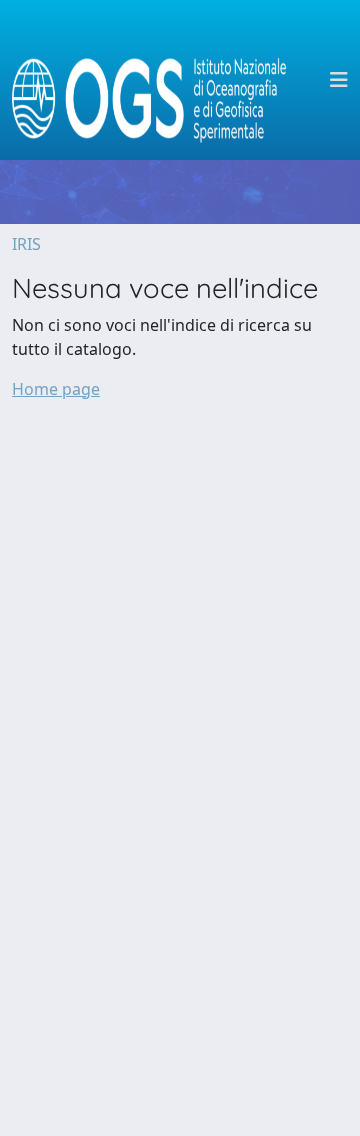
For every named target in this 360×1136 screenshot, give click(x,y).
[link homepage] (157, 80)
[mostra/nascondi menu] (339, 80)
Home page (56, 389)
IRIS (26, 244)
